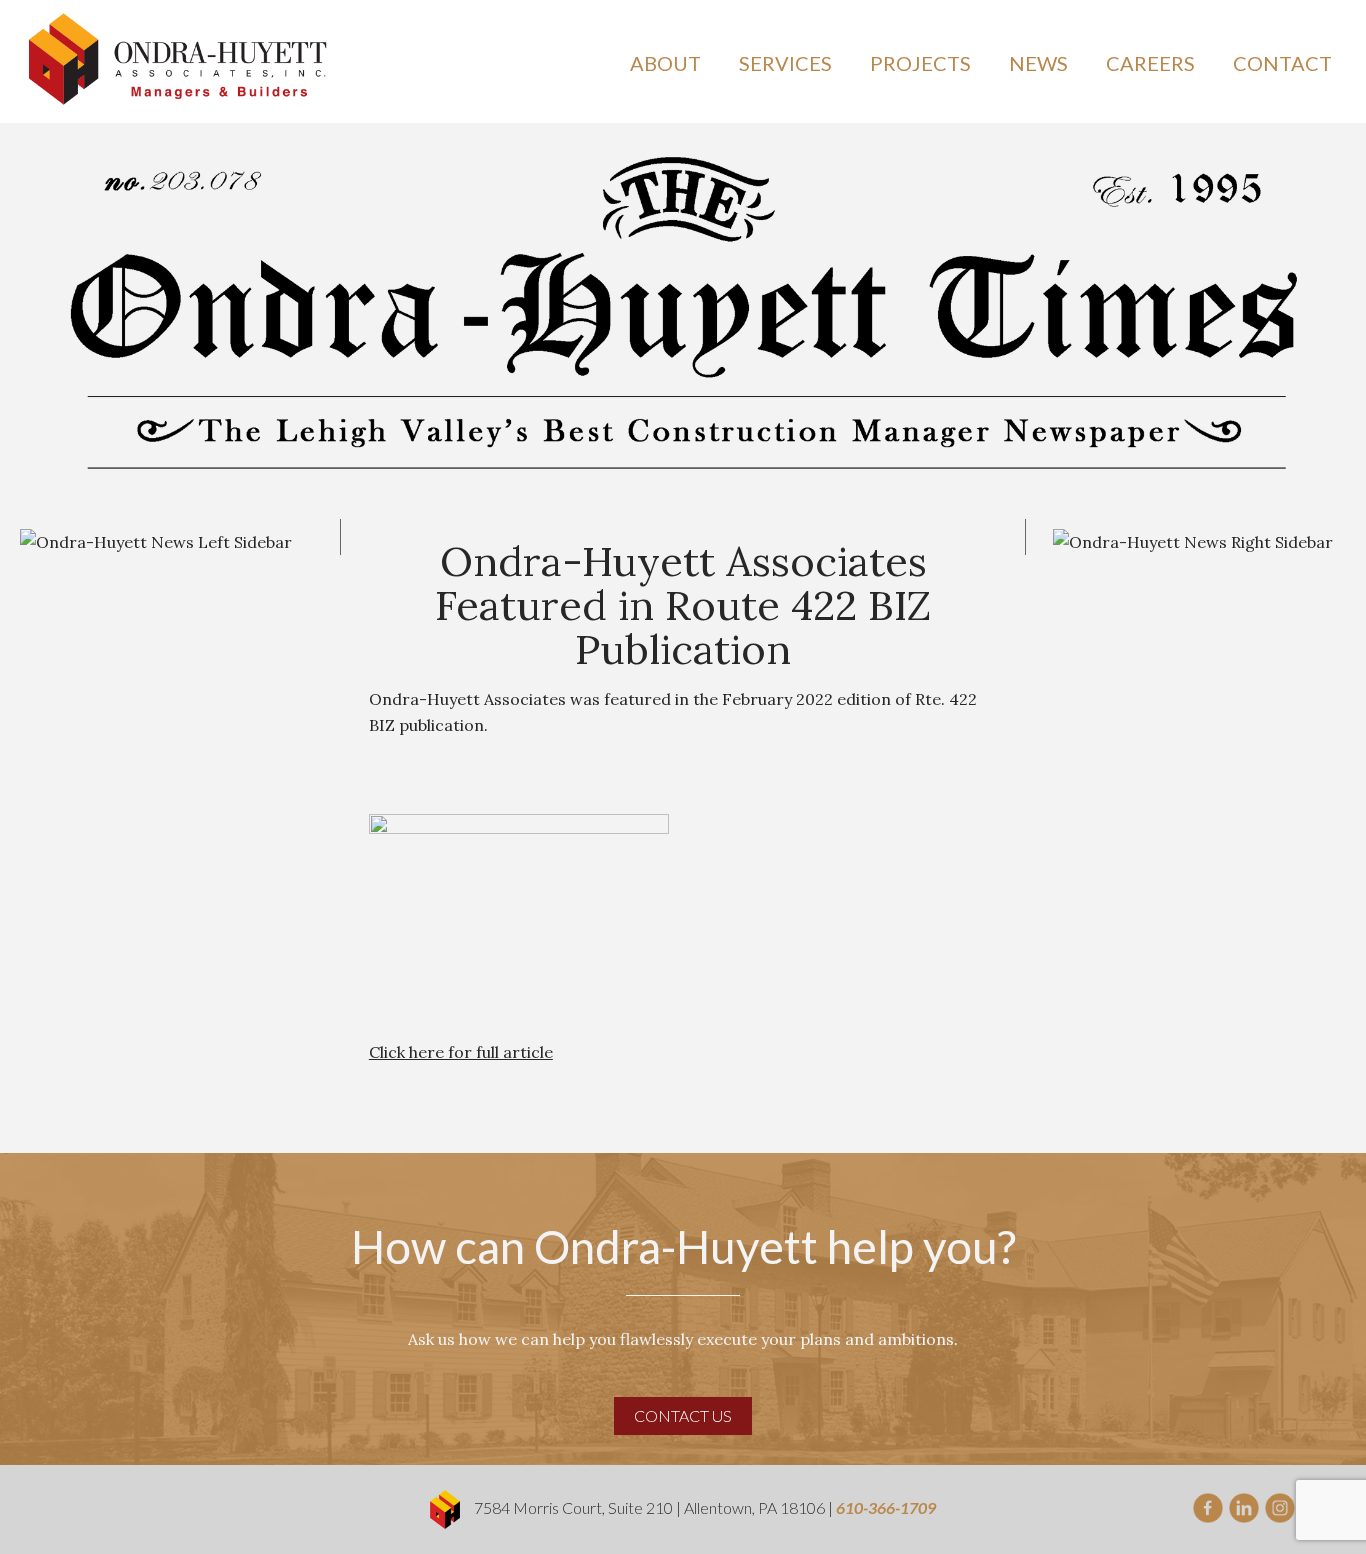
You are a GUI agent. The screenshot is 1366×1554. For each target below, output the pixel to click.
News (1038, 63)
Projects (920, 63)
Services (785, 63)
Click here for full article (461, 1052)
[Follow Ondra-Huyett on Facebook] (1208, 1505)
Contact (1282, 63)
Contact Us (683, 1415)
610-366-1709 (886, 1507)
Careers (1150, 63)
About (665, 63)
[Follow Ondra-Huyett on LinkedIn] (1244, 1505)
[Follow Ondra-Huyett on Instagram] (1280, 1505)
